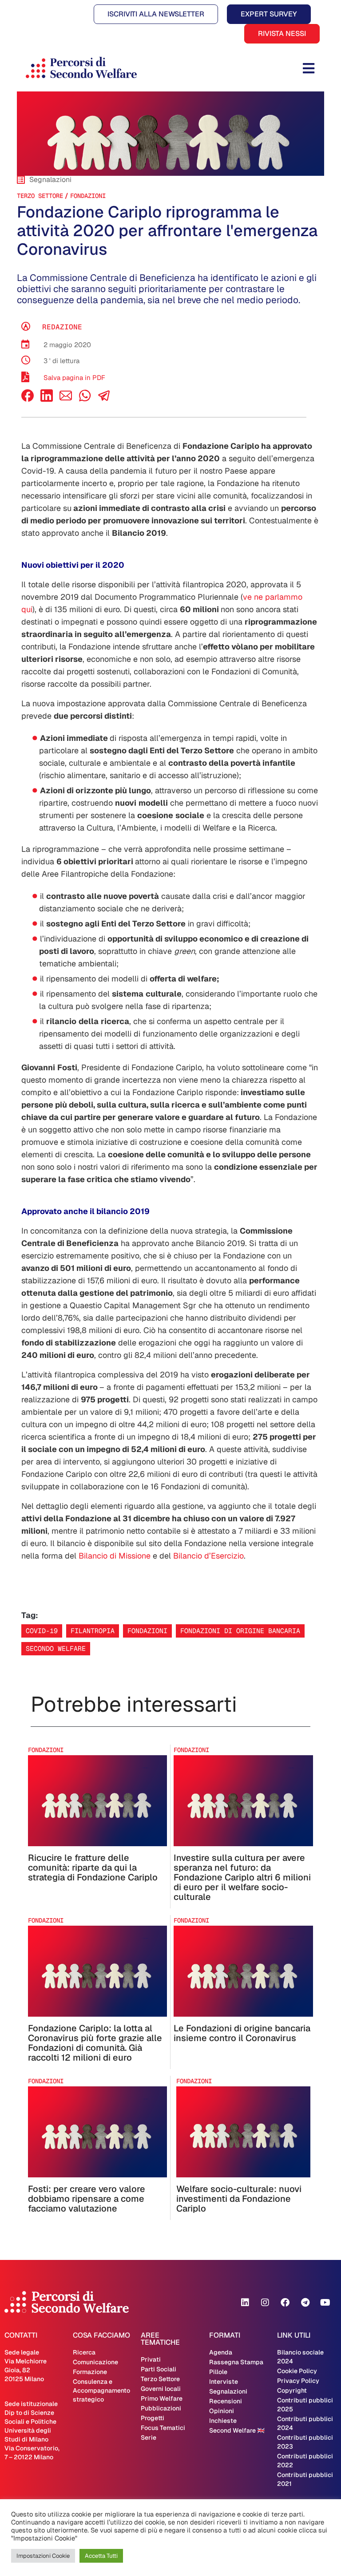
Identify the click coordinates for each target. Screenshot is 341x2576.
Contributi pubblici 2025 (305, 2405)
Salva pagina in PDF (74, 378)
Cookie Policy (297, 2371)
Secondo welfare (56, 1648)
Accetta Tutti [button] (101, 2556)
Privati (151, 2359)
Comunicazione (95, 2362)
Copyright (292, 2390)
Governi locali (161, 2389)
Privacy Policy (298, 2381)
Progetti (153, 2418)
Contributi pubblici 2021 (305, 2479)
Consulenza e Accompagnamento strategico (101, 2390)
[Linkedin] (245, 2303)
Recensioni (226, 2401)
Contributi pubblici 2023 (305, 2442)
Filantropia (93, 1631)
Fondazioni (88, 196)
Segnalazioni (228, 2391)
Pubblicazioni (161, 2408)
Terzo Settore (40, 196)
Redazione (62, 327)
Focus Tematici (163, 2428)
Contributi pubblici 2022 (305, 2461)
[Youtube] (325, 2303)
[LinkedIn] (47, 399)
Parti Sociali (159, 2369)
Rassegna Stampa (236, 2362)
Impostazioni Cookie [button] (43, 2556)
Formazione (90, 2372)
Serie (149, 2438)
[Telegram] (305, 2303)
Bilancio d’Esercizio (208, 1556)
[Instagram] (265, 2303)
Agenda (221, 2352)
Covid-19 (42, 1631)
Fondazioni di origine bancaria (240, 1631)
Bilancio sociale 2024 (300, 2357)
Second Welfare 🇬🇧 (237, 2430)
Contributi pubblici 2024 (305, 2423)
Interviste (224, 2382)
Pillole (218, 2372)
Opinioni (222, 2411)
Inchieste (223, 2421)
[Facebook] (28, 399)
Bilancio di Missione (115, 1556)
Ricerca (84, 2352)
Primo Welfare (162, 2398)
